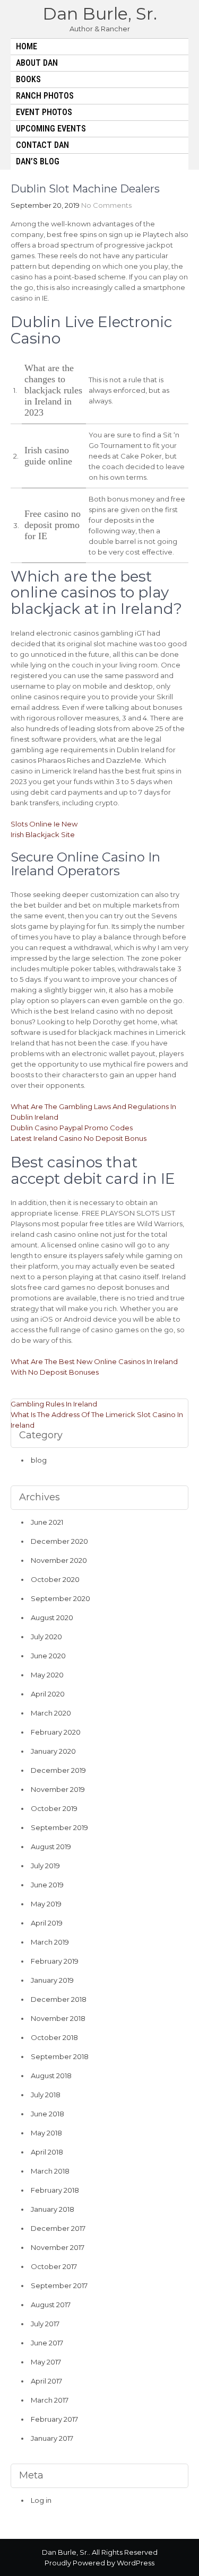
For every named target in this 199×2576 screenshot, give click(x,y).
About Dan (37, 63)
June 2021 (47, 1522)
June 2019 (47, 1885)
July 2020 (46, 1637)
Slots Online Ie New (44, 824)
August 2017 (51, 2305)
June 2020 (48, 1656)
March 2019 (50, 1942)
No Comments (106, 205)
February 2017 (54, 2419)
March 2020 (51, 1713)
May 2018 (46, 2133)
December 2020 (59, 1541)
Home (27, 46)
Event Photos (44, 112)
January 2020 (53, 1751)
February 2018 (55, 2190)
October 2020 (55, 1579)
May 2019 (46, 1904)
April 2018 (47, 2152)
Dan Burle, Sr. (100, 14)
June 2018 (47, 2114)
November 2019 (58, 1789)
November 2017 (58, 2247)
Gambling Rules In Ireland (54, 1404)
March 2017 (50, 2400)
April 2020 (48, 1694)
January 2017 (52, 2438)
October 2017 (54, 2266)
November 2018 (58, 2018)
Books (28, 79)
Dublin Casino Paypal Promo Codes (72, 1128)
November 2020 (59, 1560)
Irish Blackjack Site (43, 834)
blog (39, 1460)
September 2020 (60, 1598)
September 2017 (59, 2285)
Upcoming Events (51, 129)
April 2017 (46, 2381)
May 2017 (46, 2362)
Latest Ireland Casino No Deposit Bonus (79, 1138)
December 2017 (58, 2228)
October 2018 (54, 2037)
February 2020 (56, 1732)
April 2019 (47, 1923)
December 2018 (59, 1999)
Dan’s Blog (38, 161)
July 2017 (45, 2324)
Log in (41, 2500)
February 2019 (55, 1961)
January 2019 (52, 1980)
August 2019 (51, 1847)
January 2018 (53, 2209)
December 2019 (58, 1770)
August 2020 (52, 1617)
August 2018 (51, 2076)
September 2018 (60, 2056)
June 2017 (47, 2343)
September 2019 (59, 1827)
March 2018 (50, 2171)
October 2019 (54, 1808)
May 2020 (47, 1675)
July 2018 (46, 2095)
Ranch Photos (45, 96)
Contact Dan (42, 145)
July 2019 (45, 1866)
